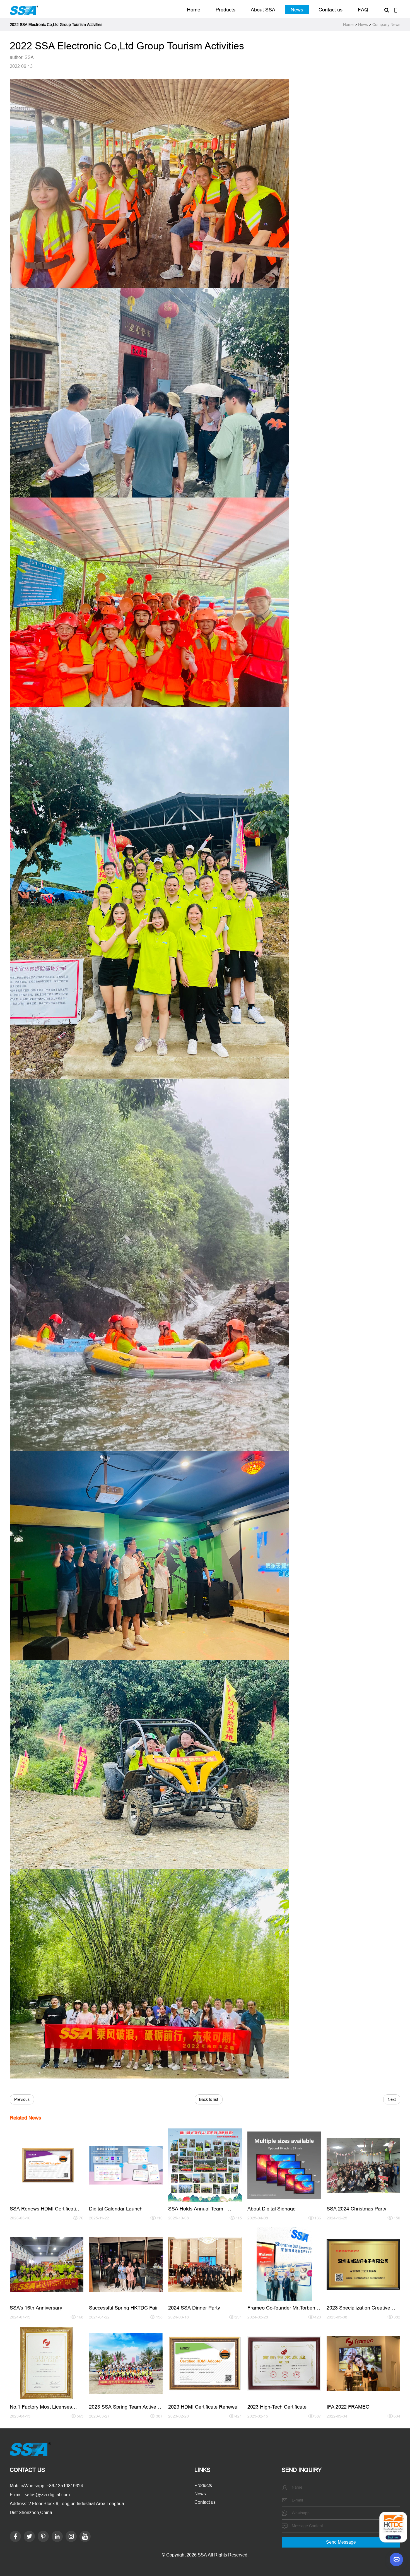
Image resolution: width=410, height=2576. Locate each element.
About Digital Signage (272, 2209)
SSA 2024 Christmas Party (356, 2209)
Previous (22, 2099)
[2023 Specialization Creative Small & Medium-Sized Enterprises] (363, 2264)
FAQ (363, 10)
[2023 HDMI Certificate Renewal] (205, 2363)
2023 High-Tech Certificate (277, 2407)
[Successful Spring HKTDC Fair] (126, 2264)
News (297, 10)
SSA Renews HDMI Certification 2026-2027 (46, 2211)
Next (392, 2099)
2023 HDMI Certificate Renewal (203, 2407)
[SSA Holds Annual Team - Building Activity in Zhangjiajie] (205, 2165)
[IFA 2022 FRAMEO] (363, 2363)
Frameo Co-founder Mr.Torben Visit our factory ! (281, 2310)
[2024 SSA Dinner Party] (205, 2264)
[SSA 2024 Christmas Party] (363, 2165)
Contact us (331, 10)
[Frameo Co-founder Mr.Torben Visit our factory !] (284, 2264)
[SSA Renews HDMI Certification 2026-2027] (47, 2165)
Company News (386, 25)
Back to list (209, 2099)
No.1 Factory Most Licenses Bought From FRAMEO (41, 2409)
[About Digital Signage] (284, 2165)
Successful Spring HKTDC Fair (123, 2308)
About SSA (263, 10)
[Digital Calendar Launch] (126, 2165)
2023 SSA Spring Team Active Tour (123, 2409)
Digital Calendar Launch (116, 2209)
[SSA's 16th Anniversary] (47, 2264)
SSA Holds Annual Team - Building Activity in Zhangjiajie (201, 2211)
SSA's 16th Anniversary (36, 2308)
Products (225, 10)
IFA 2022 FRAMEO (348, 2407)
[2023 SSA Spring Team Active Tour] (126, 2363)
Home (194, 10)
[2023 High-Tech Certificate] (284, 2363)
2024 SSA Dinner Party (194, 2308)
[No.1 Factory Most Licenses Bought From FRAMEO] (47, 2363)
